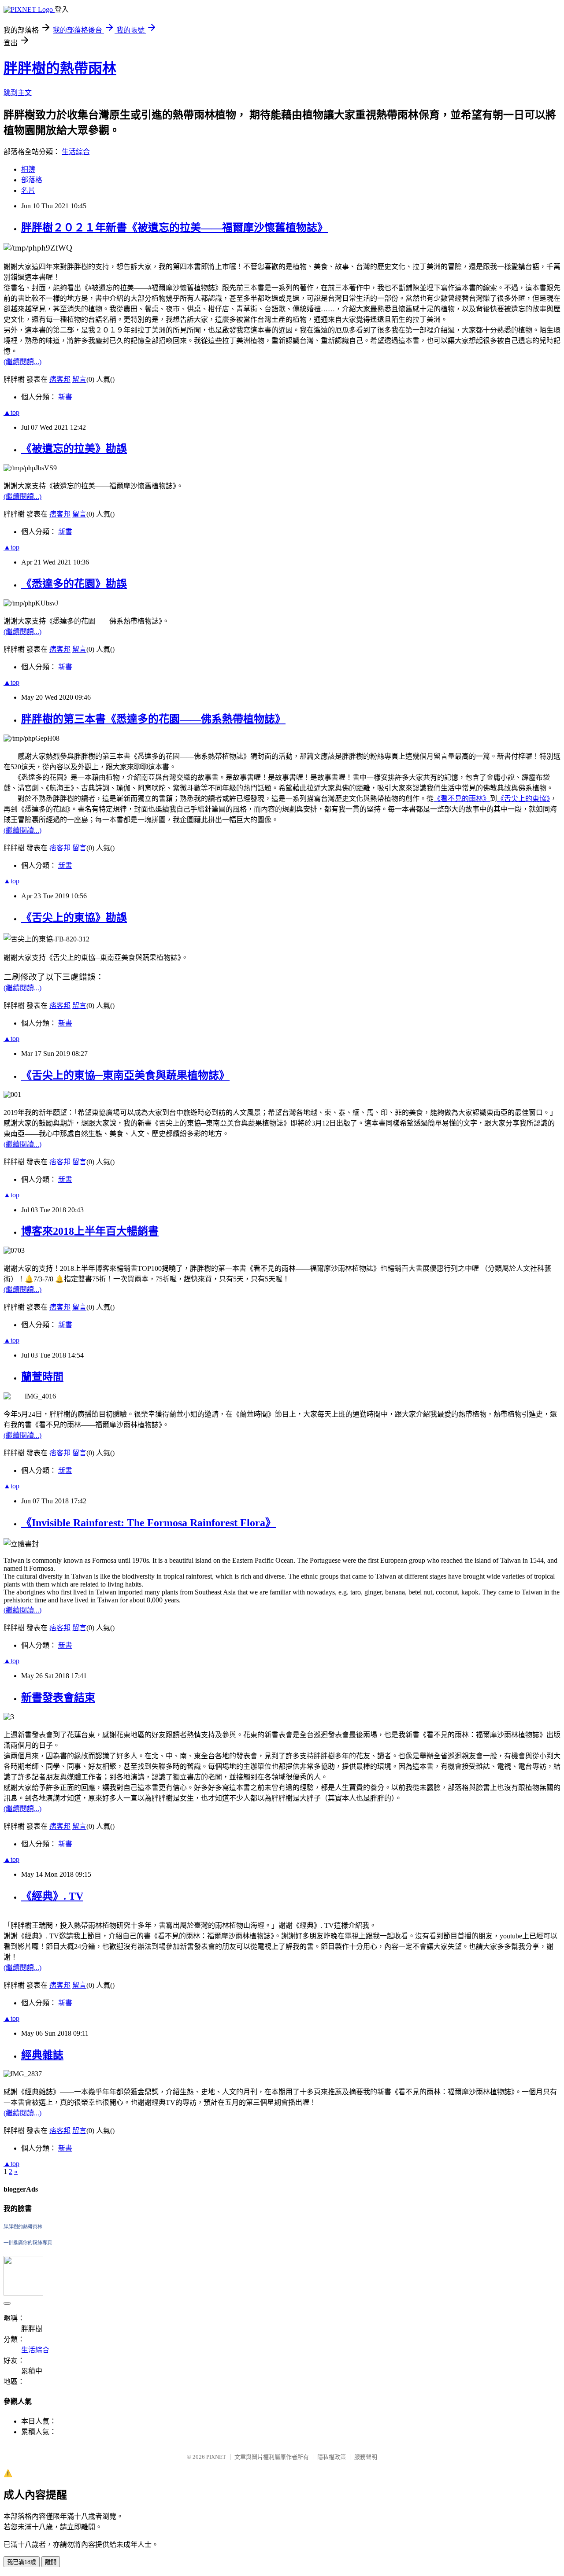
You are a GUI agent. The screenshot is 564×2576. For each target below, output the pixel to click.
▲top (11, 412)
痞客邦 (60, 379)
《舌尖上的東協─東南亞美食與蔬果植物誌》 (125, 1075)
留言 (79, 379)
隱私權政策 (332, 2457)
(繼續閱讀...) (22, 362)
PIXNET (216, 2457)
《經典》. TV (52, 1896)
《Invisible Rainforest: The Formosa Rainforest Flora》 (148, 1523)
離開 (51, 2562)
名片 (28, 190)
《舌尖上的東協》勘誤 (74, 918)
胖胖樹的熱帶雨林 (60, 68)
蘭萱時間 (42, 1377)
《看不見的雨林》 (462, 799)
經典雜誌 (42, 2055)
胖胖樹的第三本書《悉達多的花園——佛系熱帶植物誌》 (153, 719)
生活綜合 (76, 152)
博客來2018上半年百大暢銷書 (90, 1231)
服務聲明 (366, 2457)
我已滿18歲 (22, 2562)
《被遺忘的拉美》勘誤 (74, 449)
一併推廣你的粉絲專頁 (28, 2243)
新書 (65, 397)
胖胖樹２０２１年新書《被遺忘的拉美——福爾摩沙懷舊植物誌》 (174, 228)
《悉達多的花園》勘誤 (74, 584)
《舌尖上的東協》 (523, 799)
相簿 (28, 169)
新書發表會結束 (58, 1698)
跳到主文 (18, 93)
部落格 (32, 180)
